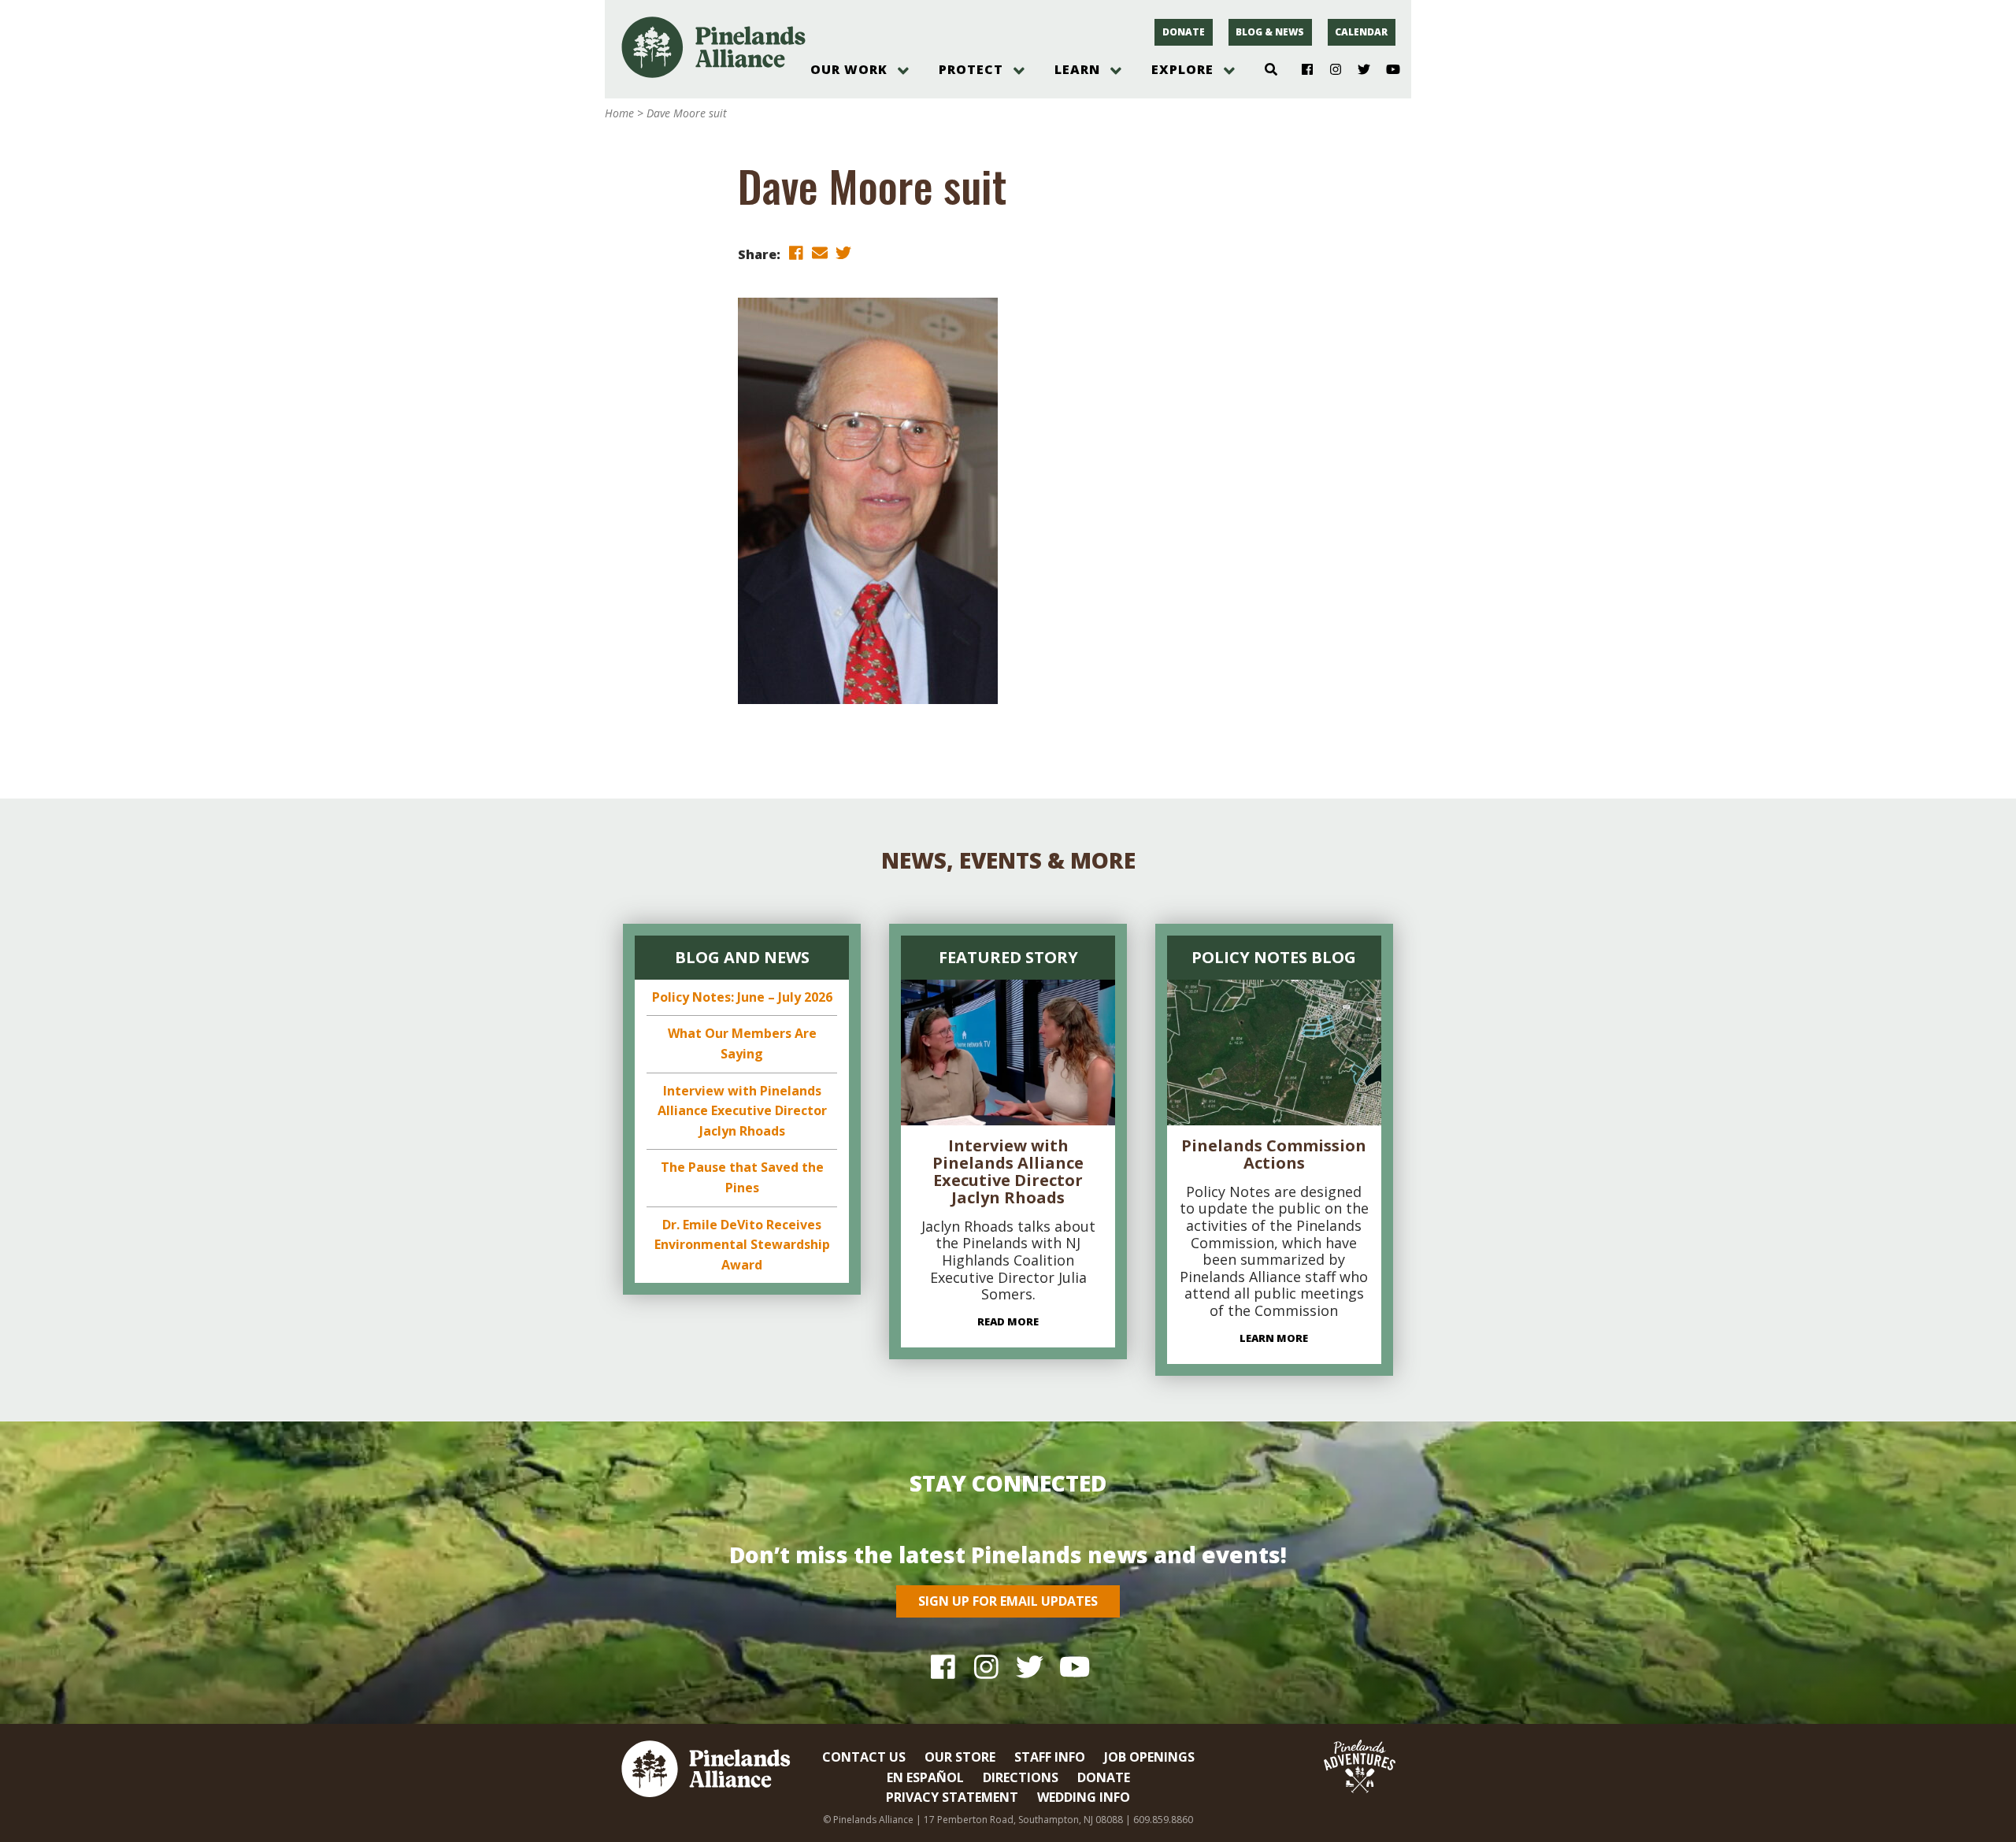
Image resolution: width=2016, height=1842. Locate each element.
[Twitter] (1358, 70)
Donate (1184, 32)
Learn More (1274, 1338)
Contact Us (864, 1757)
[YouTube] (1386, 70)
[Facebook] (1301, 70)
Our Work (849, 69)
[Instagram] (1330, 70)
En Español (925, 1777)
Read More (1008, 1321)
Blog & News (1270, 32)
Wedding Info (1084, 1797)
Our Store (960, 1757)
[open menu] (903, 71)
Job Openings (1149, 1757)
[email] (820, 253)
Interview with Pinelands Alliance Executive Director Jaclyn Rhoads (742, 1111)
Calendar (1361, 32)
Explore (1182, 69)
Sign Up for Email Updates (1008, 1601)
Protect (971, 69)
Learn (1077, 69)
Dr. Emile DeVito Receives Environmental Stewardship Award (742, 1245)
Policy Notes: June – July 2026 (742, 997)
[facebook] (796, 253)
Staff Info (1050, 1757)
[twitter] (843, 253)
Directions (1021, 1777)
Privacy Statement (952, 1797)
